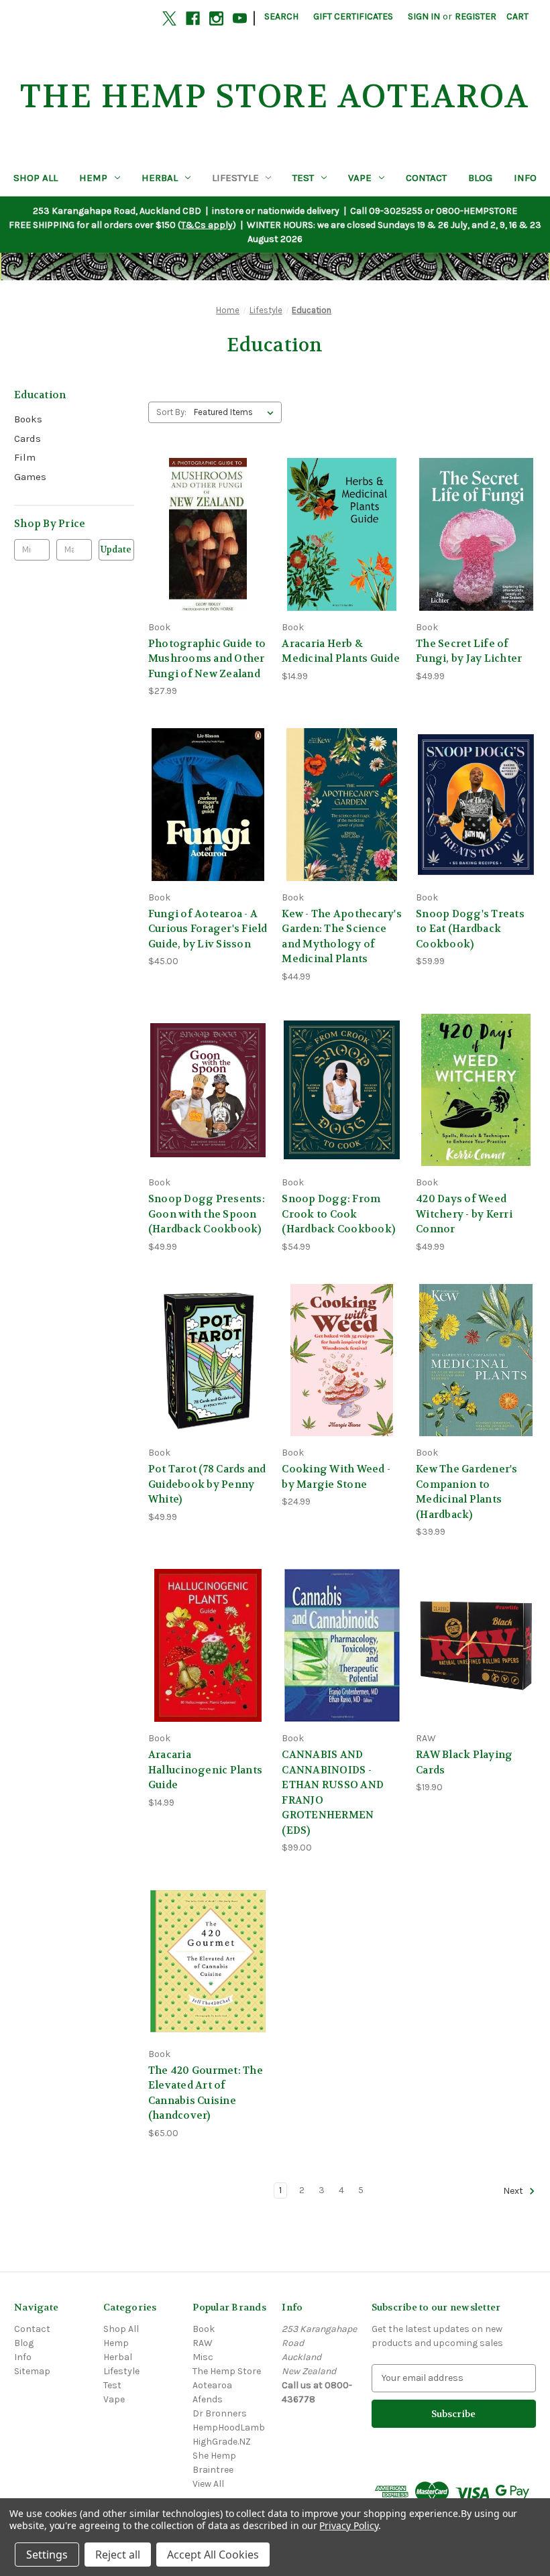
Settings (47, 2555)
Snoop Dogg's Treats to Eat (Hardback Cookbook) (470, 929)
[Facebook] (193, 18)
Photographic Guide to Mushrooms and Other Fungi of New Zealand (207, 659)
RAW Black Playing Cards (464, 1762)
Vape (360, 178)
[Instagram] (216, 18)
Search (281, 16)
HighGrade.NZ (222, 2442)
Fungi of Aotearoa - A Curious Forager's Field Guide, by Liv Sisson (208, 929)
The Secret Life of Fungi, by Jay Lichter (469, 651)
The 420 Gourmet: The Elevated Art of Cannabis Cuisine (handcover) (206, 2093)
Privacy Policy (348, 2525)
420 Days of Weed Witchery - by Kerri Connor (464, 1214)
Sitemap (32, 2371)
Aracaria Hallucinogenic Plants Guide (205, 1770)
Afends (208, 2399)
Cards (27, 438)
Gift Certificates (353, 16)
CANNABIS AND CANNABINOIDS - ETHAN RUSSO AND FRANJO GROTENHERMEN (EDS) (333, 1793)
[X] (169, 18)
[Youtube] (240, 18)
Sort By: (171, 412)
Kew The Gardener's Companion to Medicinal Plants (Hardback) (467, 1492)
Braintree (213, 2470)
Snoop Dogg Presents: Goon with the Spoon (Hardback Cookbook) (207, 1214)
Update (116, 549)
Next (514, 2191)
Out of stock (208, 1384)
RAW (203, 2343)
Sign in (424, 16)
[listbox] (236, 412)
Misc (203, 2357)
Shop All (36, 178)
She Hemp (214, 2456)
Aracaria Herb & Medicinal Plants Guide (341, 651)
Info (525, 178)
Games (30, 477)
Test (303, 178)
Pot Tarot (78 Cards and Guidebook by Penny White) (207, 1484)
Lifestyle (235, 178)
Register (476, 16)
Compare (204, 535)
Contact (426, 178)
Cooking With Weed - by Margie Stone (336, 1477)
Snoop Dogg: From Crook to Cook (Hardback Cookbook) (338, 1214)
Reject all (118, 2555)
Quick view (206, 510)
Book (204, 2329)
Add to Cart (208, 558)
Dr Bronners (220, 2413)
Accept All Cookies (213, 2555)
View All (208, 2484)
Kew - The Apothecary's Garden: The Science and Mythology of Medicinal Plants (342, 937)
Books (28, 419)
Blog (480, 178)
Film (25, 457)
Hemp (93, 178)
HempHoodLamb (229, 2427)
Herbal (160, 178)
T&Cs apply (207, 225)
